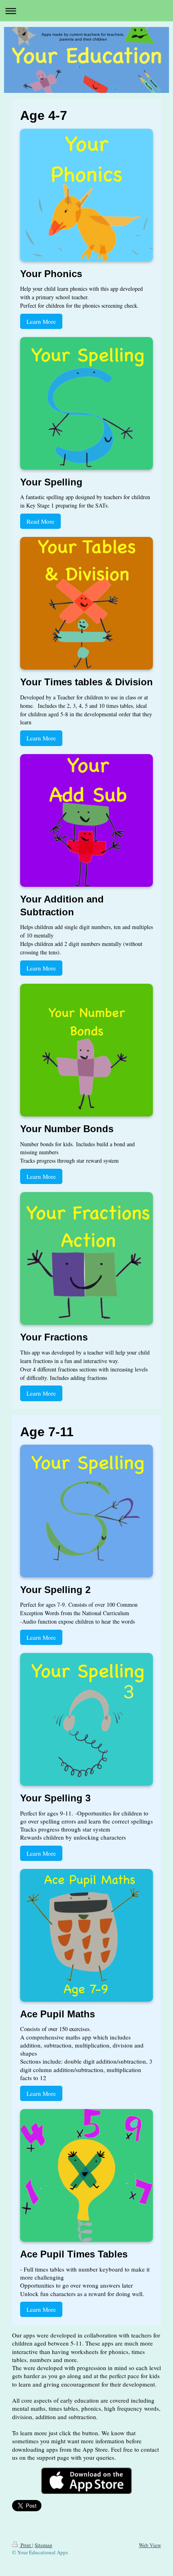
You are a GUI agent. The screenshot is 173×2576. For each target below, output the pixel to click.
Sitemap (43, 2545)
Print (26, 2545)
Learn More (41, 321)
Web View (150, 2545)
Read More (40, 521)
